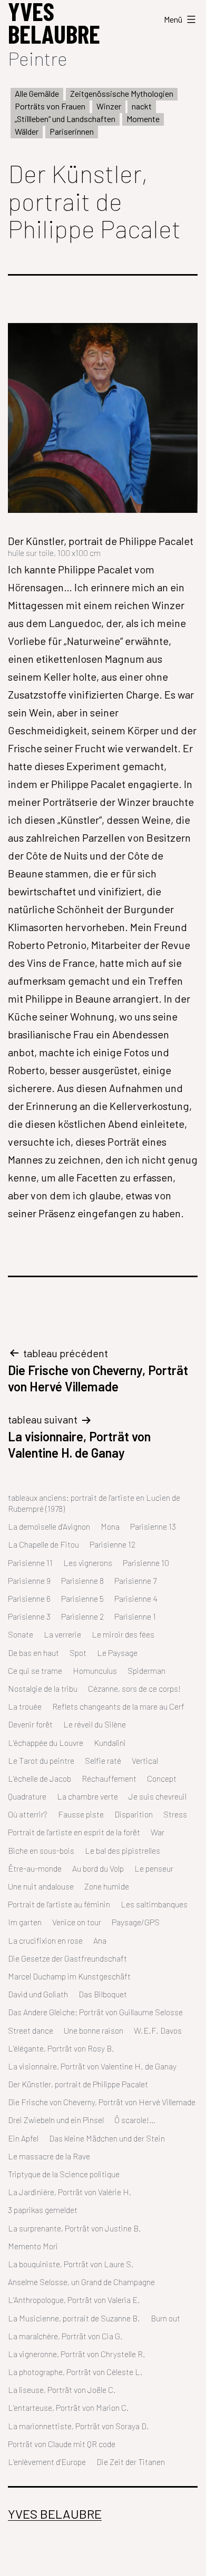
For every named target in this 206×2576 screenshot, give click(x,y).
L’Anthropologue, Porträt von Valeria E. (74, 2300)
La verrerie (62, 1634)
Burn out (165, 2318)
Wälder (27, 131)
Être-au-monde (35, 1868)
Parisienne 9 (29, 1580)
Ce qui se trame (35, 1670)
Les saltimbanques (154, 1904)
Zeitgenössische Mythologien (122, 93)
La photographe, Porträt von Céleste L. (75, 2372)
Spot (78, 1653)
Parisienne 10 (146, 1563)
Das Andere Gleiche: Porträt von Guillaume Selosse (95, 2012)
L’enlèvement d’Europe (47, 2462)
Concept (162, 1778)
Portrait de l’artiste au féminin (59, 1904)
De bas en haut (33, 1653)
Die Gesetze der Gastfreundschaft (67, 1958)
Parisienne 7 (135, 1580)
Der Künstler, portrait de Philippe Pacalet (78, 2084)
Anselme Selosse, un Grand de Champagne (81, 2282)
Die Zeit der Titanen (131, 2462)
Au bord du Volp (98, 1868)
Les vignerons (88, 1563)
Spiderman (146, 1670)
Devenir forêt (30, 1724)
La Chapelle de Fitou (43, 1544)
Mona (110, 1526)
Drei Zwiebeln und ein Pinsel (56, 2120)
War (158, 1832)
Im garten (25, 1922)
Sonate (21, 1634)
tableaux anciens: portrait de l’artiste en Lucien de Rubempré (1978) (94, 1503)
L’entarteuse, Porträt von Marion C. (68, 2407)
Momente (143, 119)
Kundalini (110, 1742)
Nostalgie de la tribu (43, 1688)
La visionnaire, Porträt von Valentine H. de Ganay (92, 2066)
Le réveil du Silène (95, 1724)
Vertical (145, 1760)
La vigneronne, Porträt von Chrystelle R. (77, 2354)
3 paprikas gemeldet (43, 2210)
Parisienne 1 (135, 1616)
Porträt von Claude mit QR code (62, 2444)
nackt (142, 106)
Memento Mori (33, 2246)
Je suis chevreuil (158, 1796)
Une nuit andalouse (41, 1886)
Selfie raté (103, 1760)
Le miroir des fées (123, 1634)
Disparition (134, 1814)
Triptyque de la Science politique (64, 2174)
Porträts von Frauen (50, 106)
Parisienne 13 (153, 1526)
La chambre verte (87, 1796)
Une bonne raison (94, 2030)
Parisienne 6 (29, 1598)
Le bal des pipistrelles (122, 1850)
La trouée (25, 1706)
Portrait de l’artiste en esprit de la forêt (74, 1832)
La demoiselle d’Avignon (49, 1526)
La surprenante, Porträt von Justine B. (75, 2228)
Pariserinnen (72, 131)
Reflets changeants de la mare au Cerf (118, 1706)
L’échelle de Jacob (40, 1778)
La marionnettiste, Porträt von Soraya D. (79, 2426)
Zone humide (107, 1886)
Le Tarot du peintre (41, 1760)
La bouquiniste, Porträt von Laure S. (71, 2264)
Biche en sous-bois (41, 1850)
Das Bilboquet (103, 1994)
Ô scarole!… (135, 2120)
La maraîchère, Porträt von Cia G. (65, 2336)
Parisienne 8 (82, 1580)
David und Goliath (38, 1994)
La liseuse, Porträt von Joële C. (62, 2390)
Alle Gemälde (37, 93)
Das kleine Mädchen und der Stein (107, 2138)
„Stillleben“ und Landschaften (65, 119)
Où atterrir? (28, 1814)
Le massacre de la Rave (49, 2156)
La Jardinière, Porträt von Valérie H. (70, 2192)
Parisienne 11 (30, 1563)
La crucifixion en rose (45, 1940)
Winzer (109, 106)
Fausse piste (81, 1814)
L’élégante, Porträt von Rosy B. (61, 2048)
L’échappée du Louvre (46, 1742)
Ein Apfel (23, 2138)
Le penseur (154, 1868)
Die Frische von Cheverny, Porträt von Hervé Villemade (102, 2102)
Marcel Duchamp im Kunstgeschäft (69, 1976)
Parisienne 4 (136, 1598)
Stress (175, 1814)
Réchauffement (109, 1778)
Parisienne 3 (29, 1616)
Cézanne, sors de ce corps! (134, 1688)
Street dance (31, 2030)
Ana (100, 1940)
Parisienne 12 (112, 1544)
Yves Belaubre (55, 2514)
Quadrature (27, 1796)
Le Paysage (117, 1653)
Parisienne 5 (82, 1598)
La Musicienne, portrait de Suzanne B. (74, 2318)
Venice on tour (77, 1922)
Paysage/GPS (136, 1922)
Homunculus (95, 1670)
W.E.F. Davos (158, 2030)
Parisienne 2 (82, 1616)
